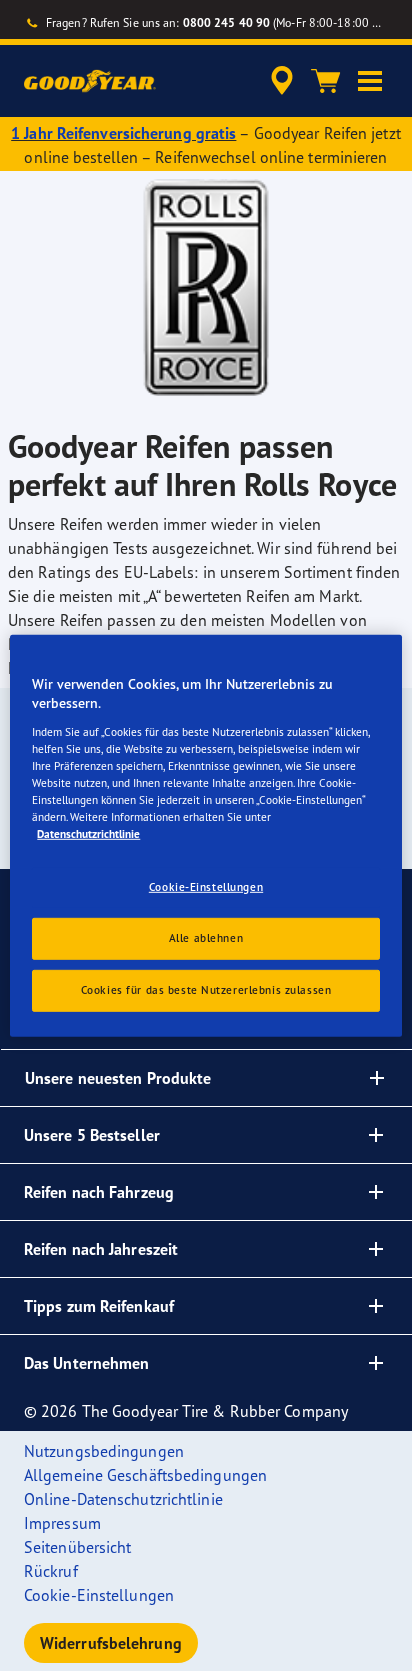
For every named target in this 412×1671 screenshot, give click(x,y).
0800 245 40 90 (226, 22)
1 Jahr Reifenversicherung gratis (123, 133)
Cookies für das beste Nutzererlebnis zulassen (206, 990)
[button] (370, 81)
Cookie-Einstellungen (206, 887)
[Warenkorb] (326, 81)
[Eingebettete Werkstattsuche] (282, 81)
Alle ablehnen (206, 938)
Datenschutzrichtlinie (88, 834)
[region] (205, 835)
